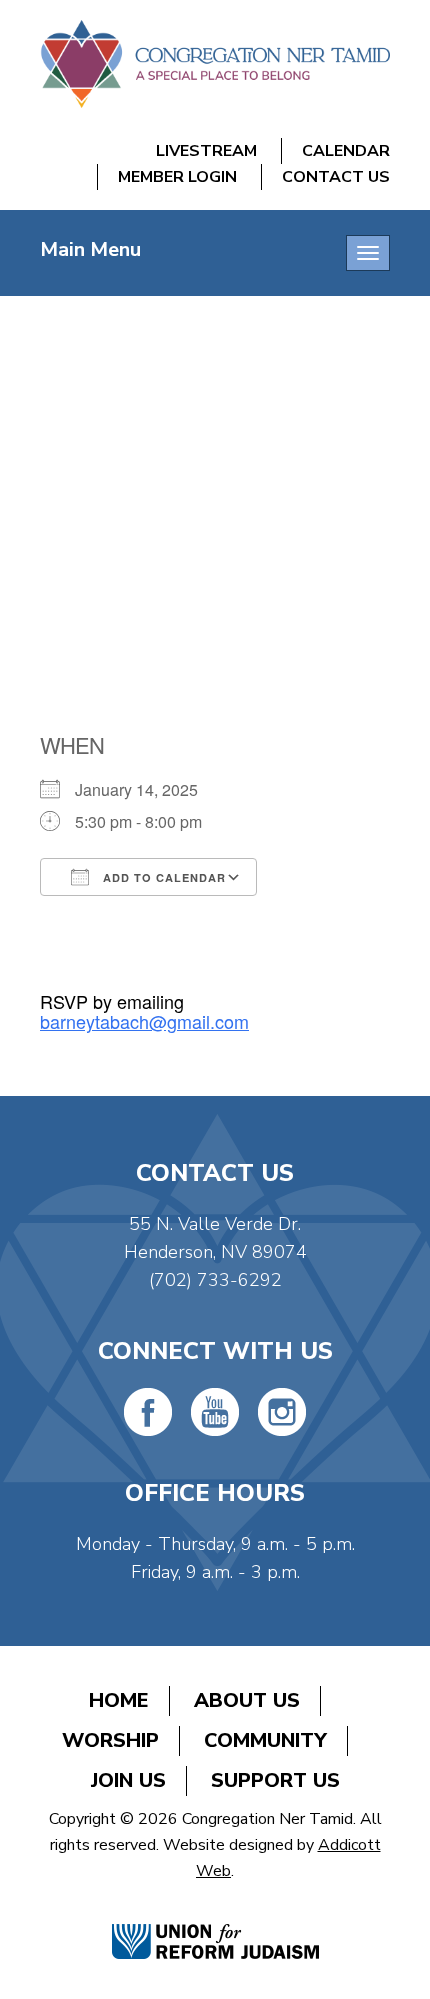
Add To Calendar (162, 877)
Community (265, 1740)
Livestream (206, 151)
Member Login (177, 177)
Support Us (275, 1780)
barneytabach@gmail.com (144, 1021)
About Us (247, 1700)
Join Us (128, 1780)
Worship (110, 1740)
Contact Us (336, 177)
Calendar (346, 151)
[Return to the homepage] (215, 64)
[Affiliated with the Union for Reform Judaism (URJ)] (215, 1920)
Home (119, 1700)
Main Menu (90, 249)
